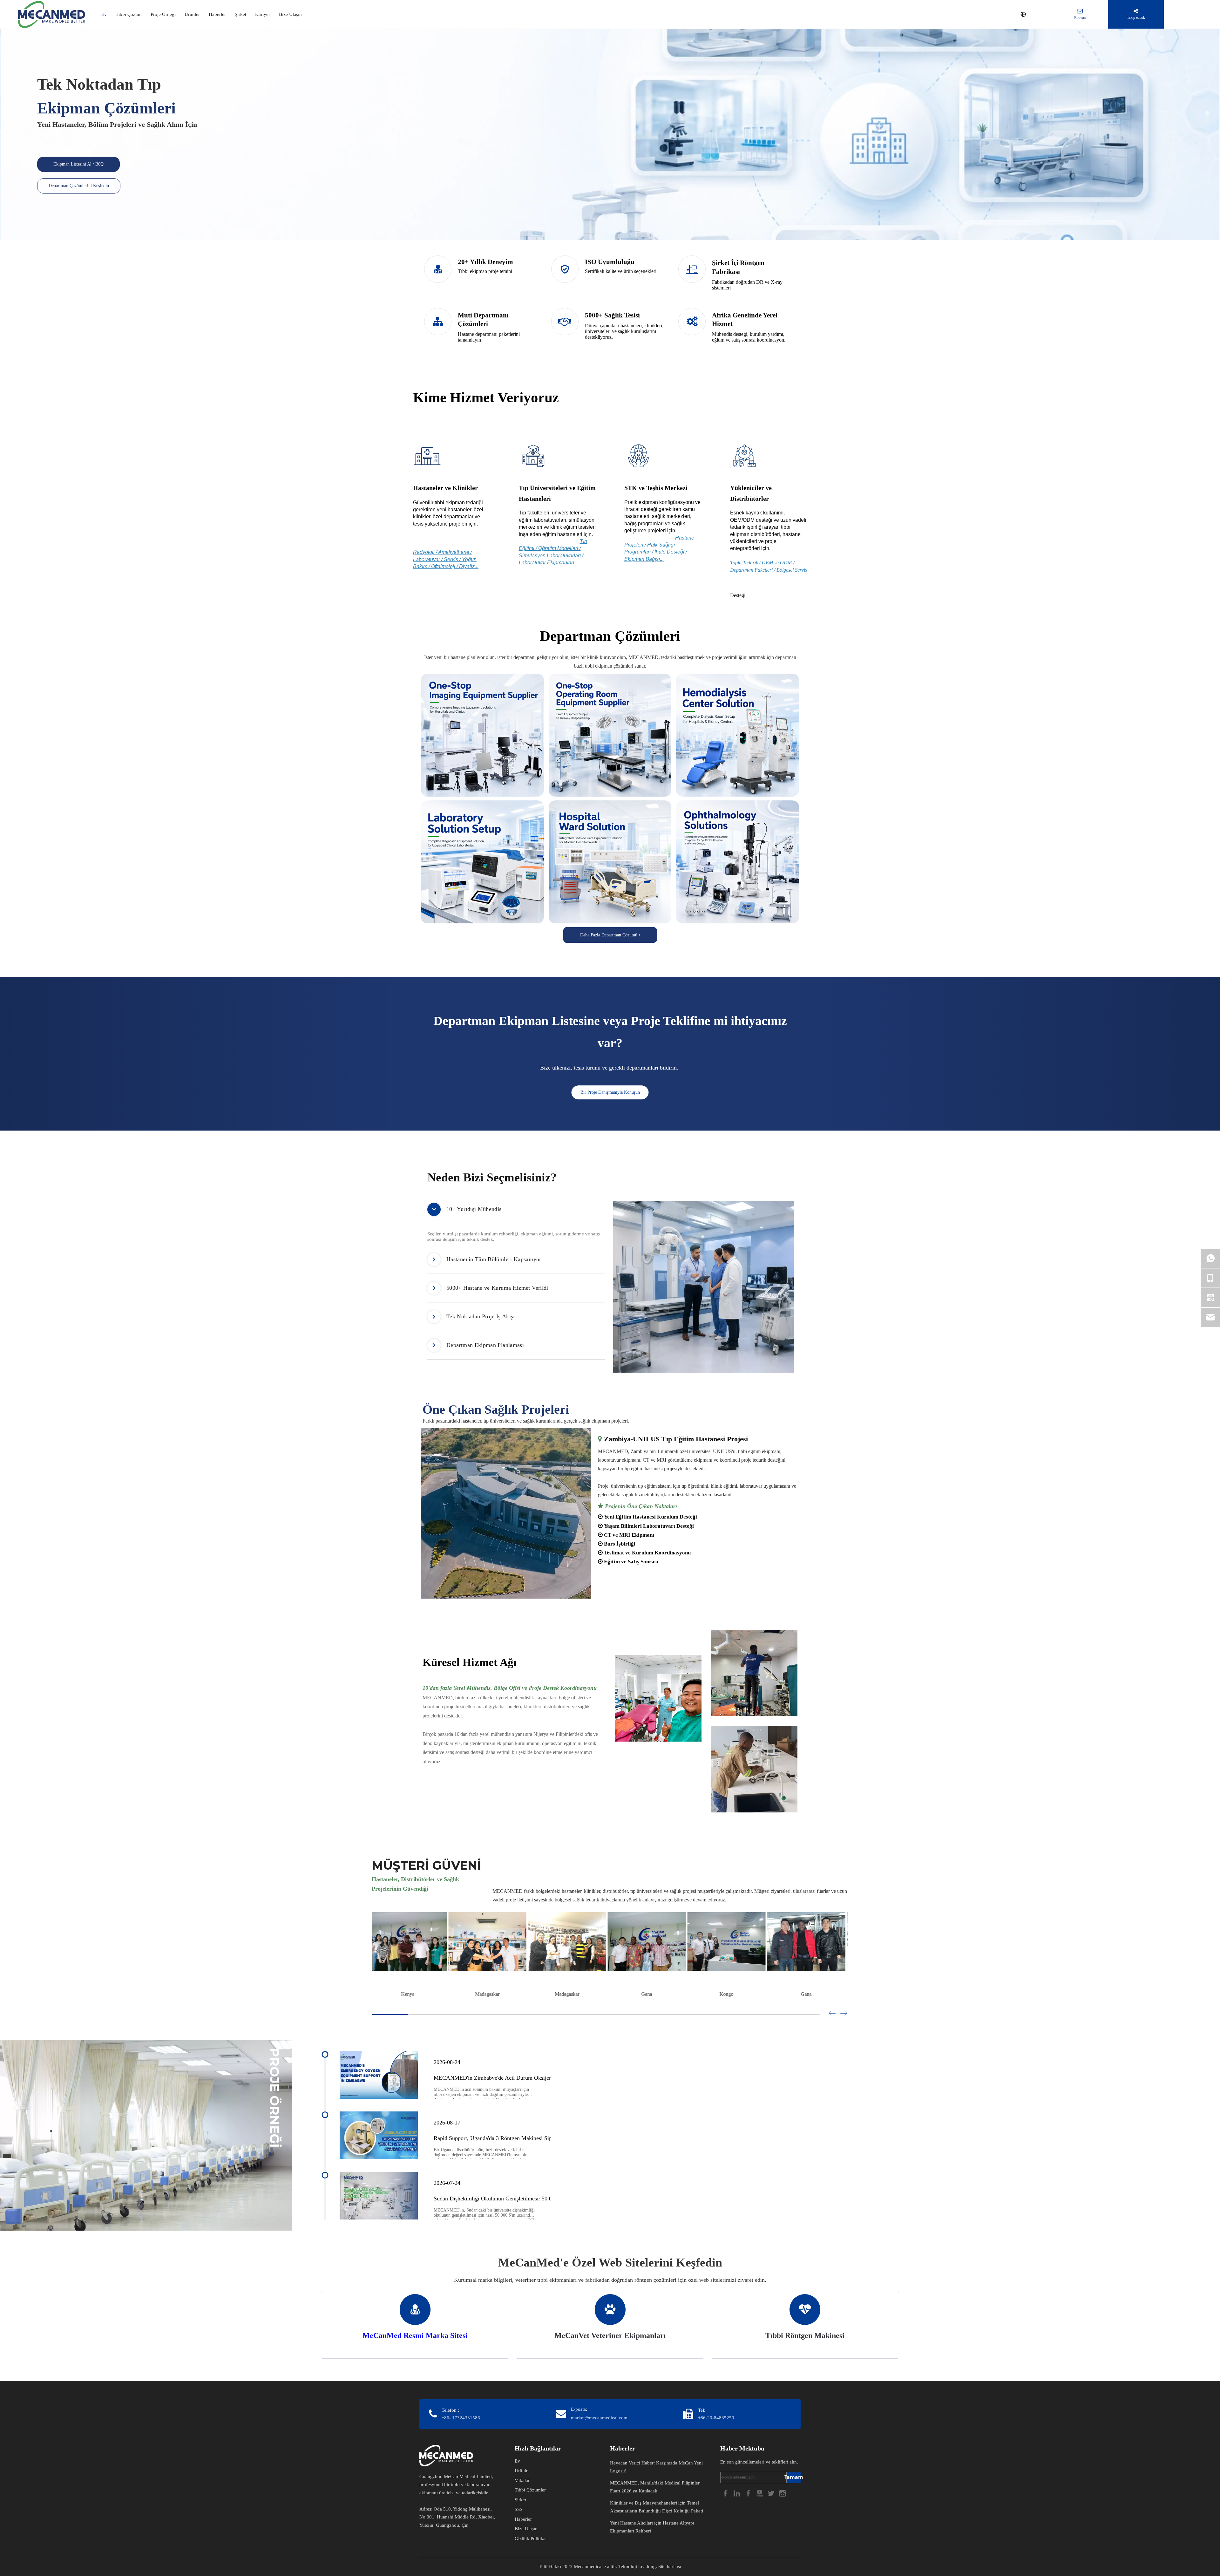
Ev (104, 14)
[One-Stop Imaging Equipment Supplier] (482, 735)
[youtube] (760, 2493)
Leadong (647, 2566)
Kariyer (263, 14)
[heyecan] (772, 2493)
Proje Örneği (163, 14)
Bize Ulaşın (290, 14)
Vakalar (522, 2480)
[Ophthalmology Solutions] (738, 862)
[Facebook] (726, 2493)
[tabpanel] (704, 1287)
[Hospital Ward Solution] (610, 862)
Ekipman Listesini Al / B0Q (78, 164)
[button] (844, 2014)
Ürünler (192, 14)
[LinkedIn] (737, 2493)
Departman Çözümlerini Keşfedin (79, 186)
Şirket (241, 14)
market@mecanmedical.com (599, 2418)
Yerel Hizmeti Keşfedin (450, 1782)
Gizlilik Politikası (532, 2539)
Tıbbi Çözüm (129, 14)
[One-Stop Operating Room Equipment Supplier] (610, 735)
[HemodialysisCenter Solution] (738, 735)
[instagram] (783, 2493)
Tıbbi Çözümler (530, 2490)
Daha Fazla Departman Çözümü (609, 935)
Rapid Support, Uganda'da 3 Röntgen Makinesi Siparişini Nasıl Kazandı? (518, 2138)
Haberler (217, 14)
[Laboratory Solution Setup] (482, 862)
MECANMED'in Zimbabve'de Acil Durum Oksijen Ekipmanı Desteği (514, 2078)
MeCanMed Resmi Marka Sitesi (415, 2335)
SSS (518, 2509)
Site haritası (670, 2566)
